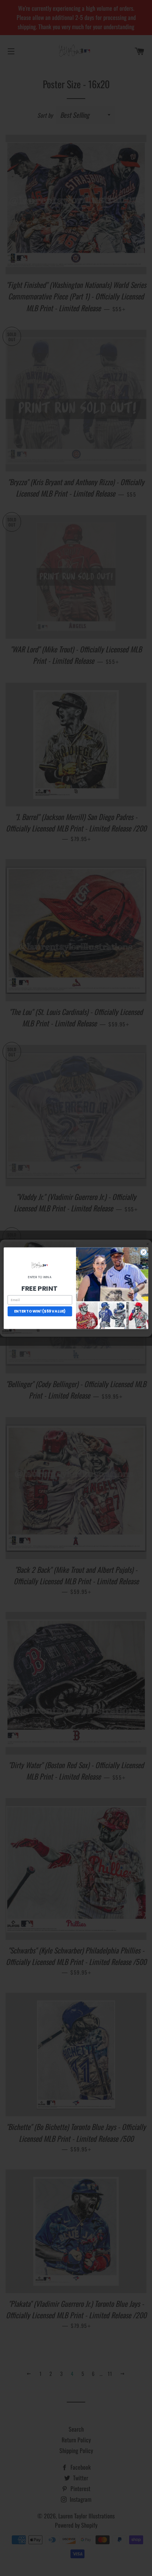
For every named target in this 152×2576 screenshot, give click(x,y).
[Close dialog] (144, 1252)
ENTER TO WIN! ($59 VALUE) (40, 1311)
